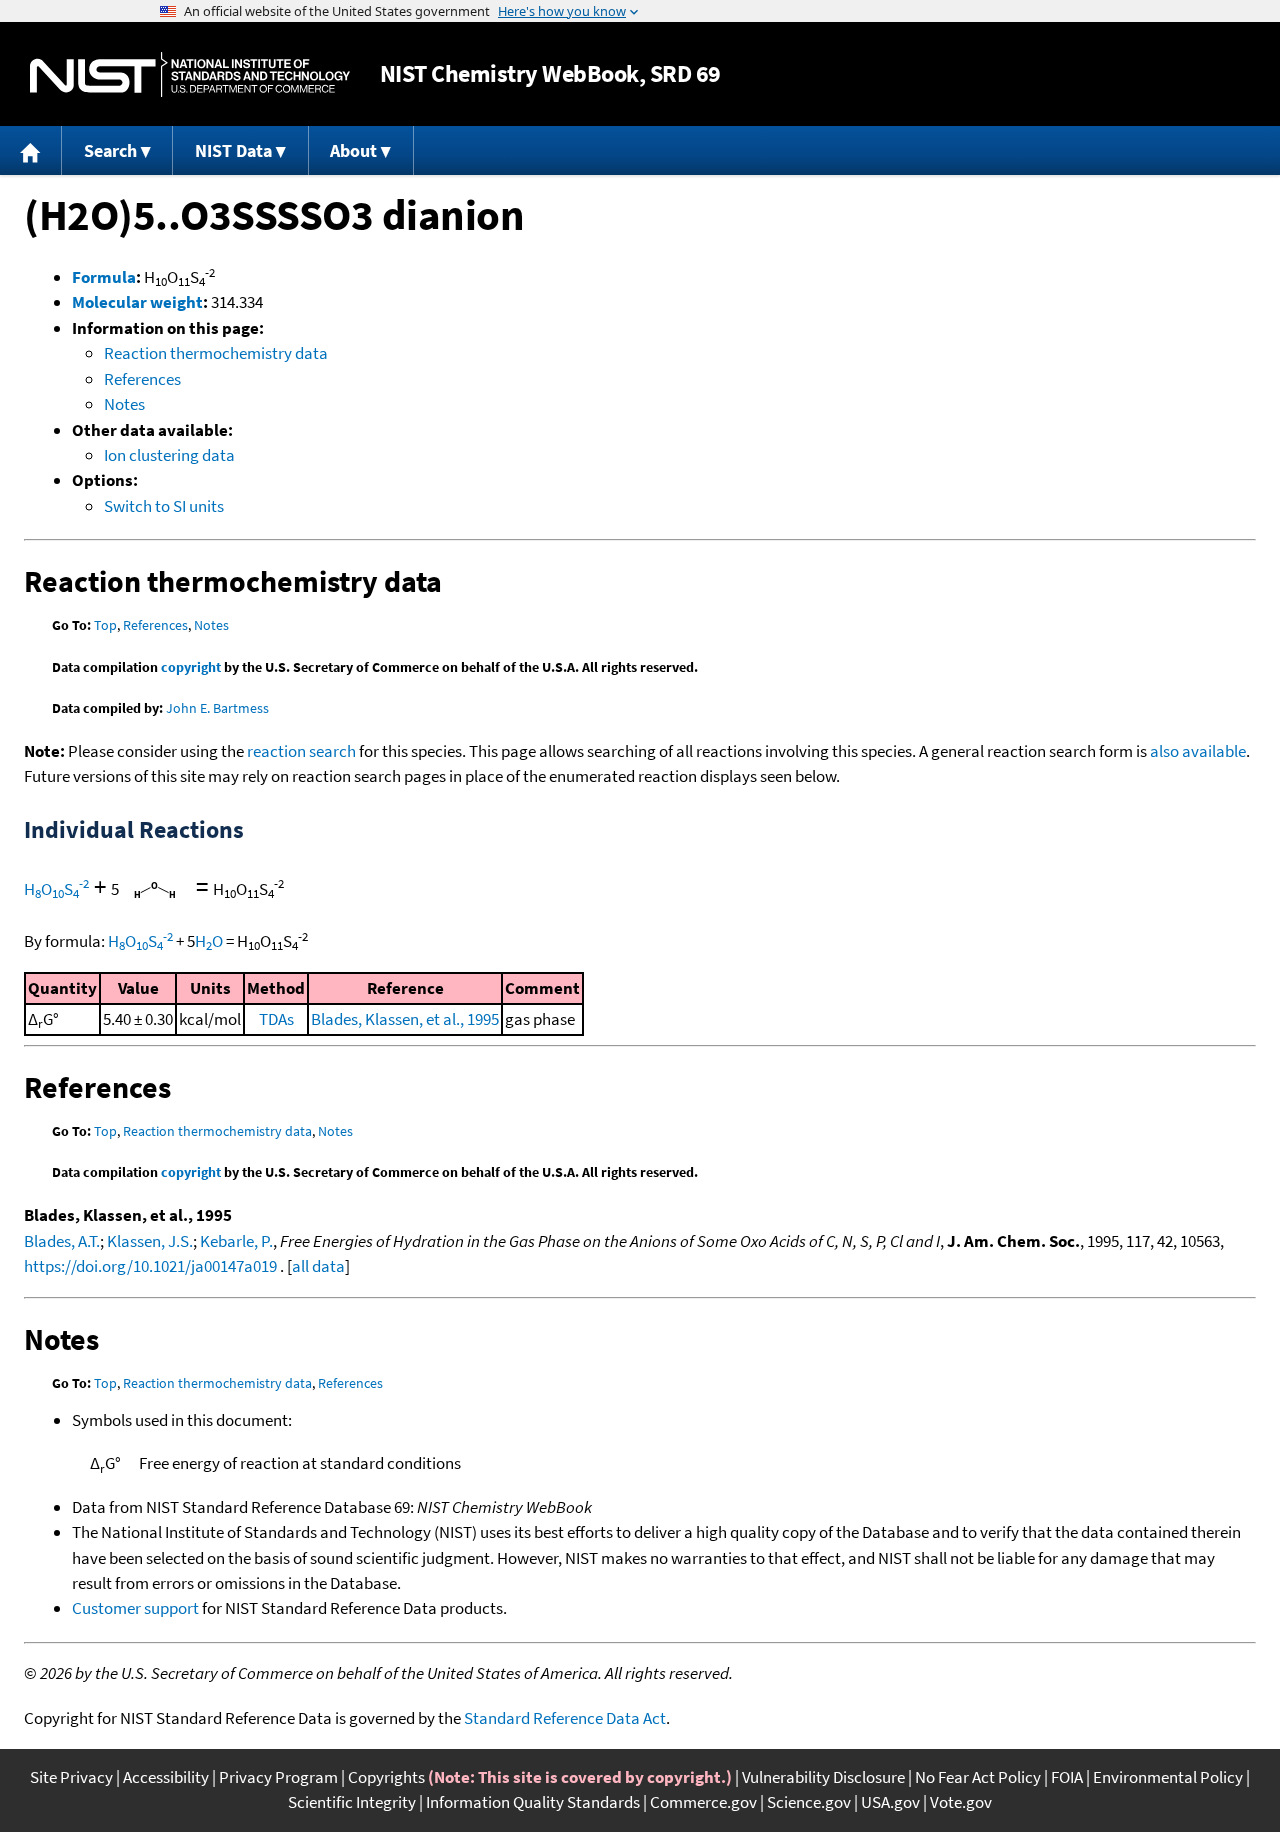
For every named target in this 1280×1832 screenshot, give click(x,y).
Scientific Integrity (352, 1802)
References (142, 379)
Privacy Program (278, 1777)
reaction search (301, 751)
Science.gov (809, 1802)
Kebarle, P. (236, 1241)
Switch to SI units (164, 506)
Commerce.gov (703, 1802)
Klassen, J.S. (150, 1241)
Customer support (135, 1608)
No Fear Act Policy (978, 1777)
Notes (124, 404)
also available (1198, 751)
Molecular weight (137, 302)
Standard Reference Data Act (565, 1718)
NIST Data (233, 150)
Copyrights (386, 1777)
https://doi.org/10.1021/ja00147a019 (150, 1266)
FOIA (1067, 1777)
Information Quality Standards (533, 1802)
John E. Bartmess (217, 708)
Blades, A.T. (62, 1241)
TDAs (276, 1019)
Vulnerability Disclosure (823, 1777)
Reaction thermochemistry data (216, 353)
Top (105, 625)
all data (318, 1266)
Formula (104, 277)
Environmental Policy (1168, 1777)
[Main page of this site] (31, 150)
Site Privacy (71, 1777)
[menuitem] (31, 150)
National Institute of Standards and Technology (190, 74)
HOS (56, 889)
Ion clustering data (169, 455)
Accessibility (166, 1777)
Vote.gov (961, 1802)
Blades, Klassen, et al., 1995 (405, 1019)
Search (110, 150)
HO (209, 941)
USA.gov (890, 1802)
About (353, 150)
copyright (191, 667)
